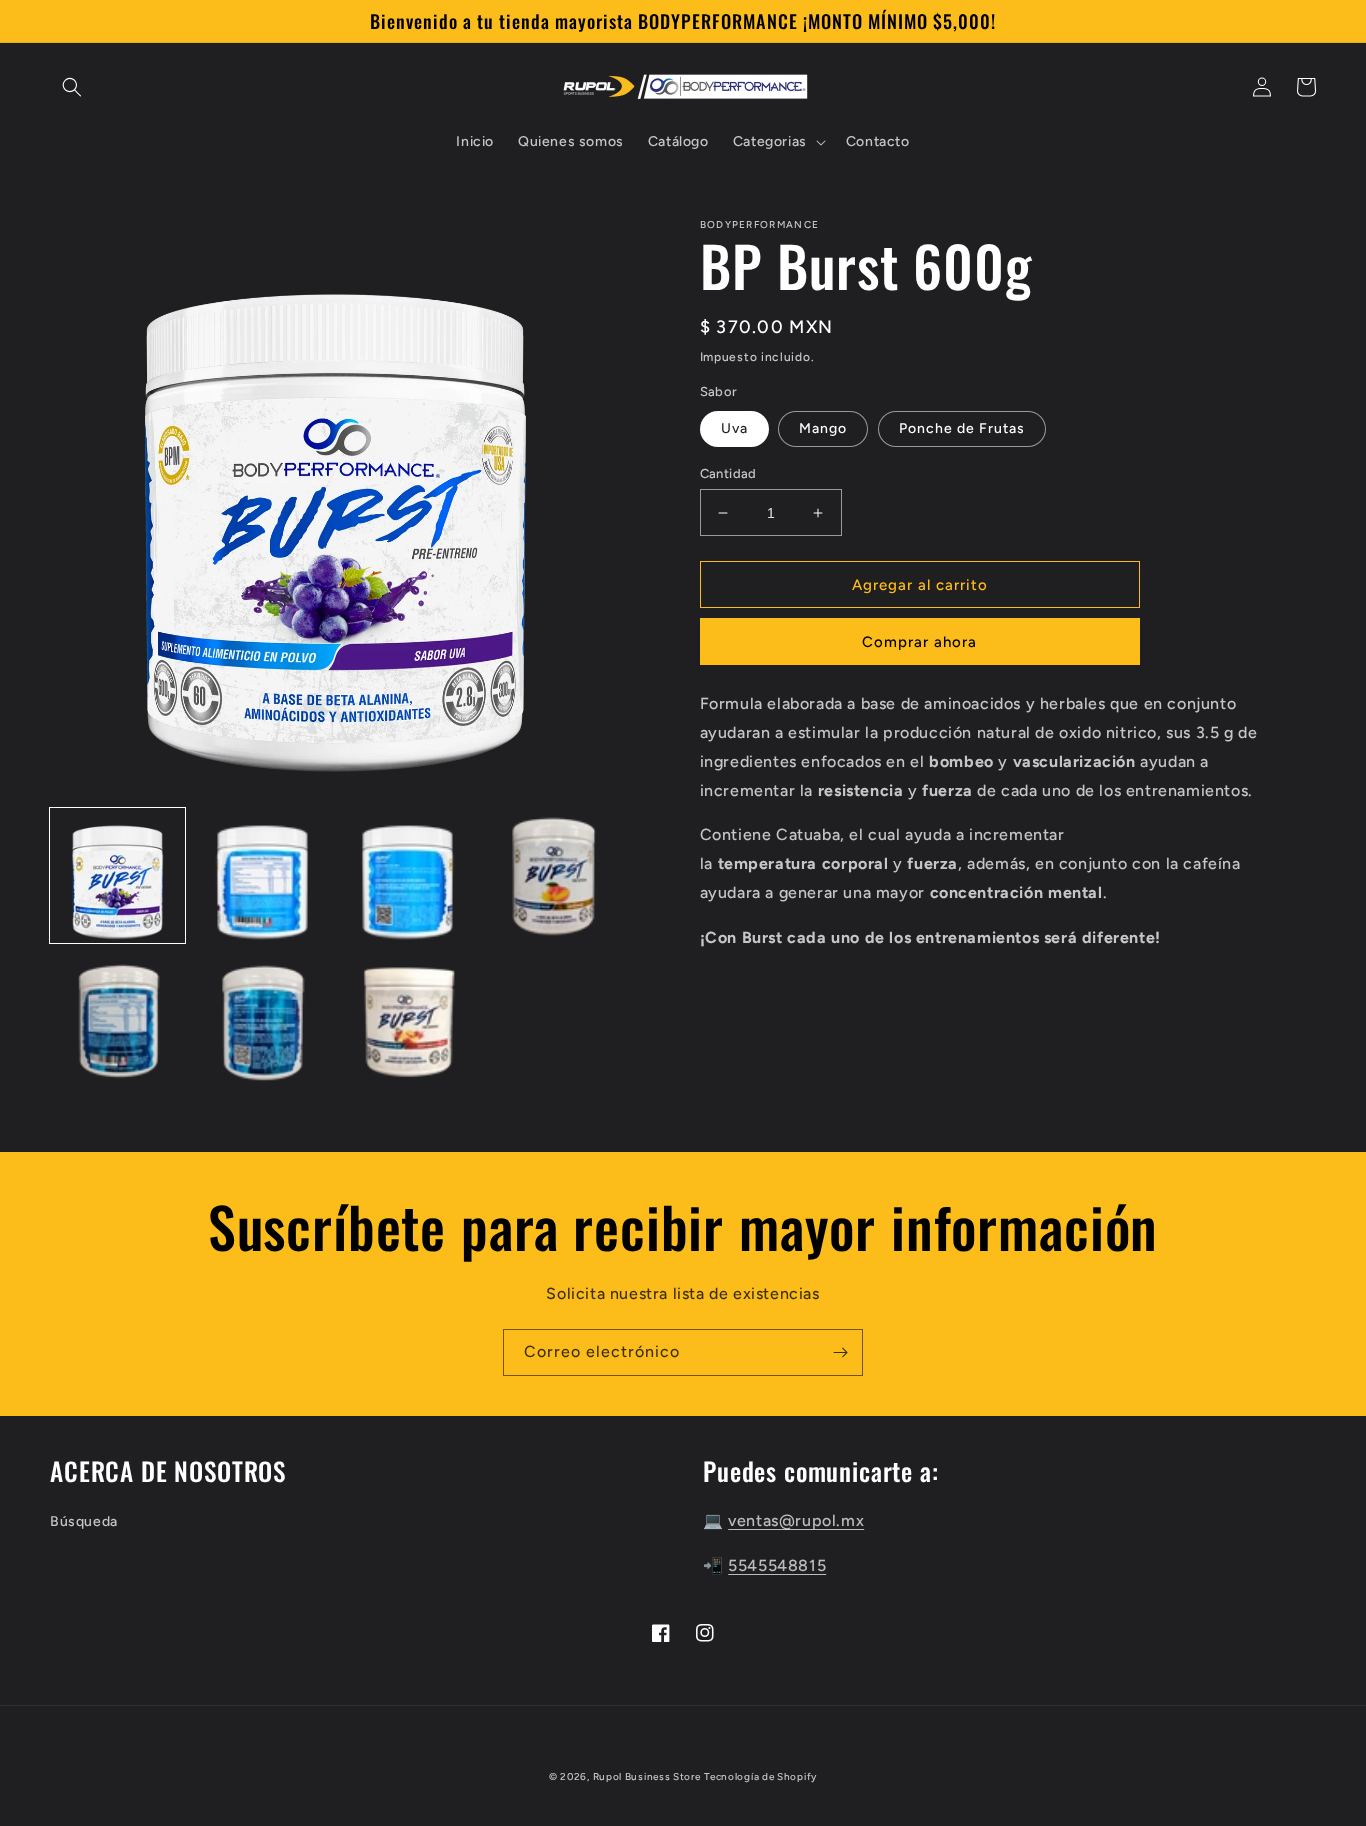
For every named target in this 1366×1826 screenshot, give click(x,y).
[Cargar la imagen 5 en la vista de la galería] (117, 1020)
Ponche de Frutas (962, 428)
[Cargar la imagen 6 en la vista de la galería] (262, 1020)
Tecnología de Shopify (760, 1776)
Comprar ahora (919, 642)
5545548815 (777, 1565)
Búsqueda (84, 1521)
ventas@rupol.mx (796, 1520)
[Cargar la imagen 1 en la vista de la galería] (117, 875)
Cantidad (728, 473)
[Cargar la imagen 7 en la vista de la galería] (407, 1020)
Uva (734, 428)
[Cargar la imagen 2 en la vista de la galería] (262, 875)
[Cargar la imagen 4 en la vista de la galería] (552, 875)
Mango (823, 428)
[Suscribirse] (840, 1352)
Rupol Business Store (647, 1776)
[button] (72, 87)
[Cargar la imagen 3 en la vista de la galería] (407, 875)
